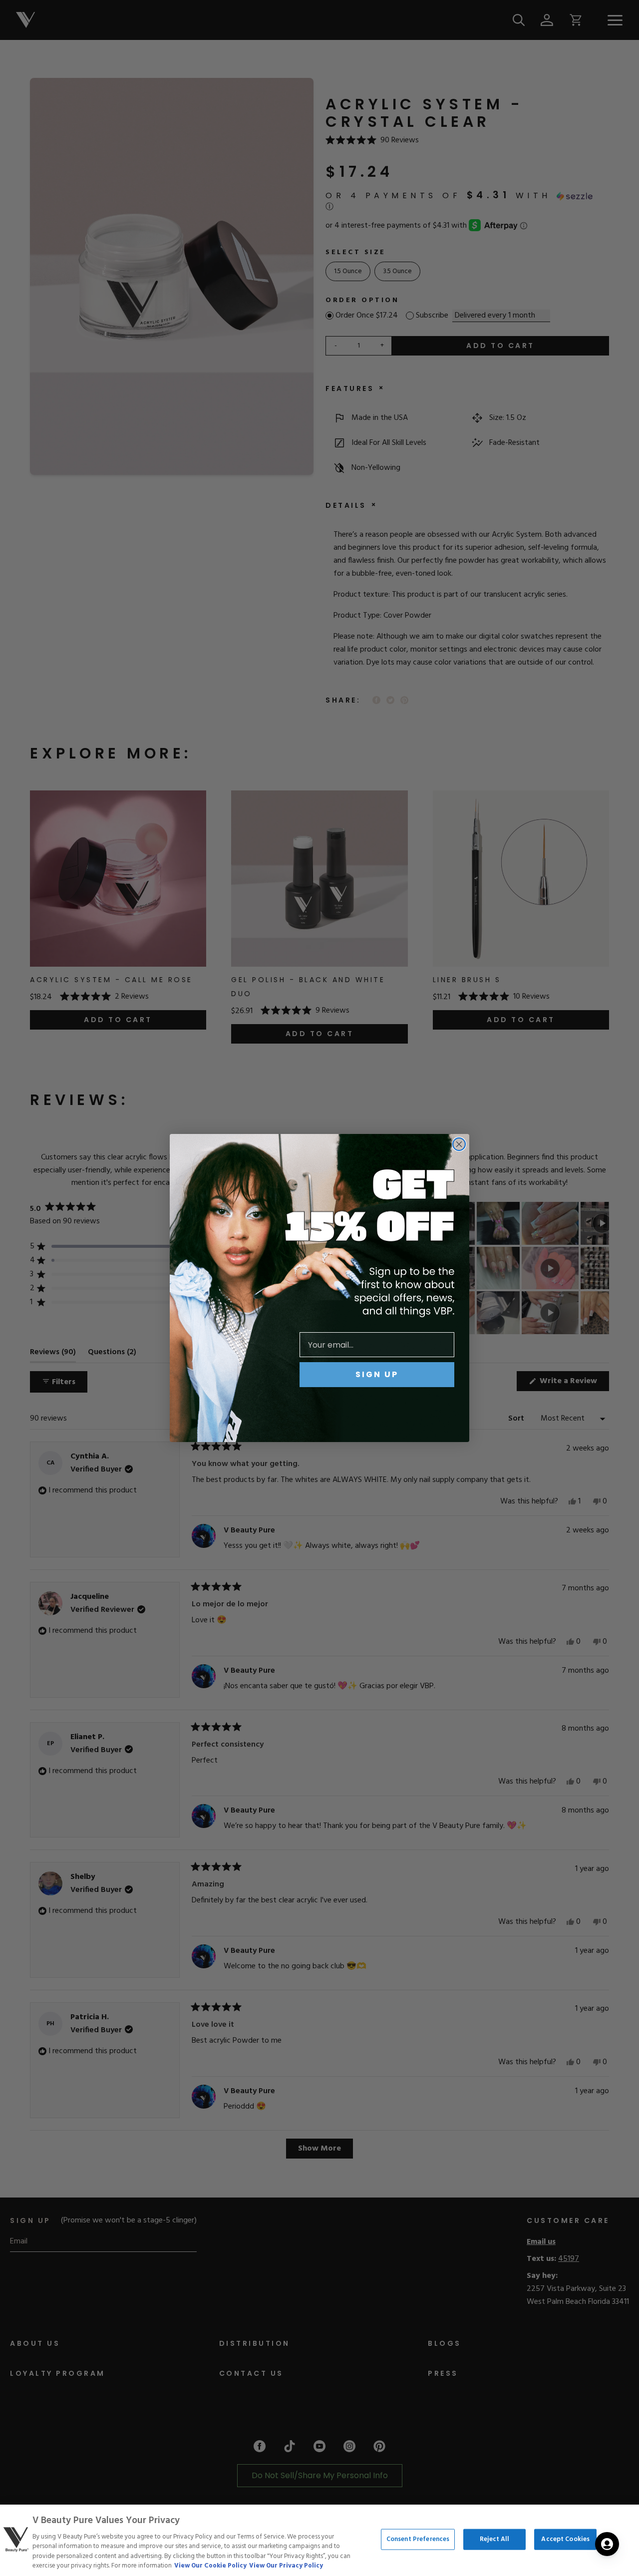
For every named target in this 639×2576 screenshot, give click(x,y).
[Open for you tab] (607, 2544)
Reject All (494, 2539)
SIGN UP (377, 1374)
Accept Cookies (565, 2539)
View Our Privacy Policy (286, 2566)
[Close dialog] (459, 1144)
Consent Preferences (418, 2539)
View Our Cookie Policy (210, 2566)
